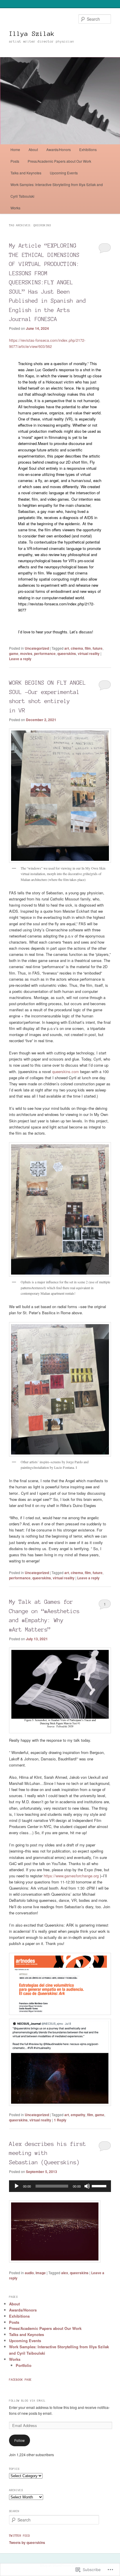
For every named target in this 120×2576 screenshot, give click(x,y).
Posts (15, 161)
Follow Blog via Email (27, 2401)
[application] (60, 2186)
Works (15, 208)
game (14, 653)
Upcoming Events (64, 173)
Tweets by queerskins (27, 2542)
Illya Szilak (32, 34)
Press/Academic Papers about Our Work (59, 161)
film (88, 648)
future (98, 648)
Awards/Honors (59, 149)
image (41, 2273)
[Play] (17, 2186)
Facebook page (20, 2380)
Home (15, 149)
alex (65, 2273)
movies (26, 653)
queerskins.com (66, 1071)
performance (45, 653)
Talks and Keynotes (26, 173)
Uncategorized (37, 648)
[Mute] (87, 2186)
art (67, 648)
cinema (77, 648)
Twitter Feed (20, 2536)
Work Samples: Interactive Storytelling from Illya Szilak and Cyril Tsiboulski (57, 190)
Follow (20, 2440)
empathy (78, 2115)
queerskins (67, 653)
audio (29, 2273)
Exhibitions (88, 149)
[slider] (100, 2186)
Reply (60, 2120)
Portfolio (24, 2365)
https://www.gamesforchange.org (71, 1876)
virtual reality (89, 653)
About (33, 149)
